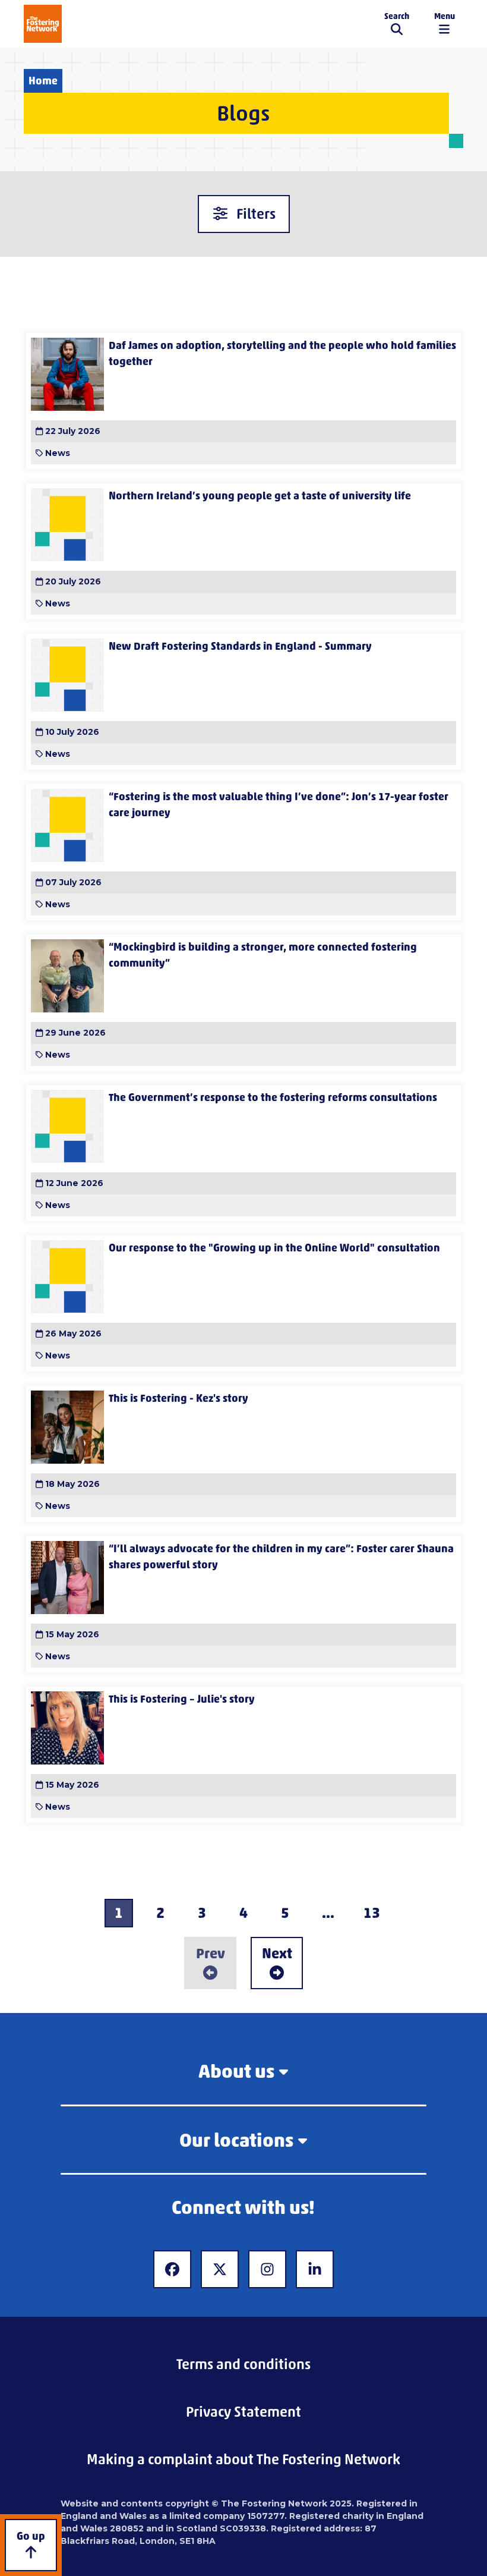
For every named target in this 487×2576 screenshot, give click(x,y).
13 (372, 1913)
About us (236, 2071)
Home (43, 81)
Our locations (236, 2140)
